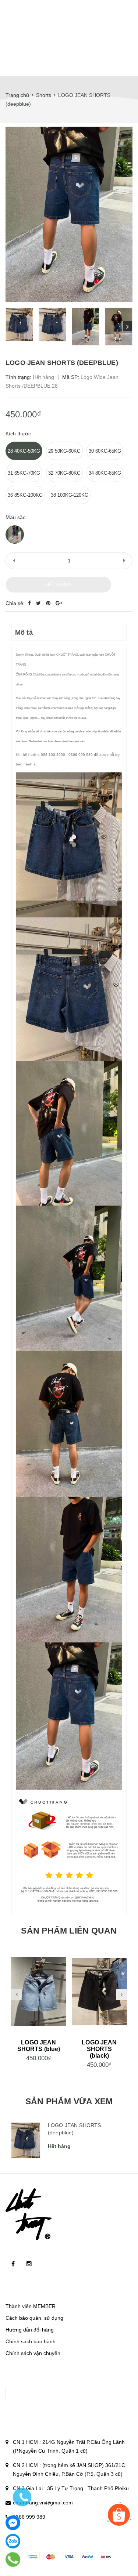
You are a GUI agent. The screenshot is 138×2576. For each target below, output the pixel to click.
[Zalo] (13, 2541)
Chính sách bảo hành (31, 2341)
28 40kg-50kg (24, 451)
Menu (20, 61)
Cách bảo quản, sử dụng (34, 2318)
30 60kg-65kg (105, 451)
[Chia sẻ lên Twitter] (39, 603)
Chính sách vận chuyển (33, 2353)
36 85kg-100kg (25, 495)
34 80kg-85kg (105, 473)
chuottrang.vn (90, 2531)
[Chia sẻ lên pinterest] (49, 603)
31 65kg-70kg (24, 473)
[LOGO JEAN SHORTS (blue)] (39, 1992)
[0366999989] (13, 2560)
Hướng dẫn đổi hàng (30, 2330)
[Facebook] (13, 2523)
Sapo (84, 2540)
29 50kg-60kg (64, 451)
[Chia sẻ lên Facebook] (30, 603)
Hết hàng (59, 584)
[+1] (59, 603)
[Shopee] (119, 2515)
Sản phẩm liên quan (69, 1931)
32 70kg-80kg (64, 473)
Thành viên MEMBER (31, 2306)
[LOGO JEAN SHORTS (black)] (99, 1992)
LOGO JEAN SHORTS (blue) (39, 2046)
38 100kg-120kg (70, 495)
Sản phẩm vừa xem (69, 2101)
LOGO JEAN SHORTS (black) (99, 2049)
